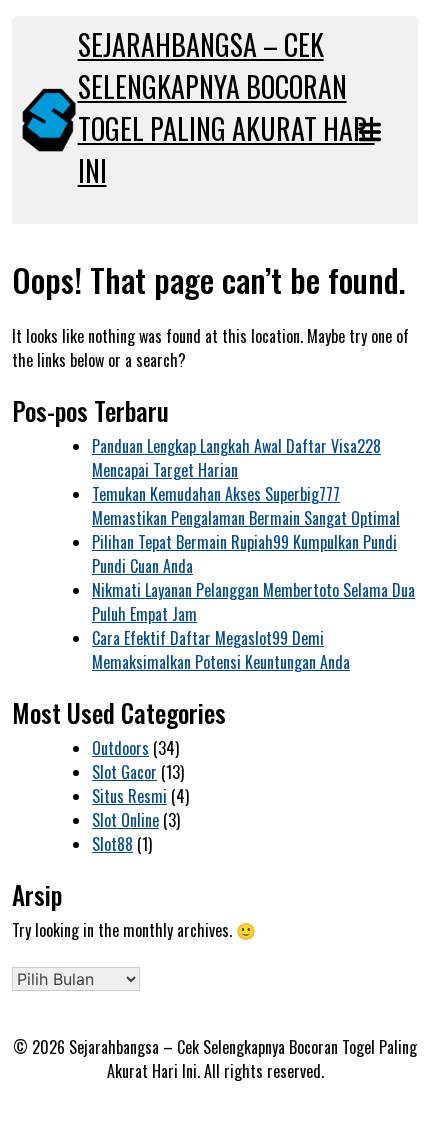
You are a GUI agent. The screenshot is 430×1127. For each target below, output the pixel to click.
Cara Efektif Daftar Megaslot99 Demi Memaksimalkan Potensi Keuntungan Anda (221, 650)
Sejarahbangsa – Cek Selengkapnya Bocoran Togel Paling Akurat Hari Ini (226, 107)
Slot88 (112, 844)
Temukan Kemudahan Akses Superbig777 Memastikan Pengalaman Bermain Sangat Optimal (246, 506)
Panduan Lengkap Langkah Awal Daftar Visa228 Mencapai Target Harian (236, 458)
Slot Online (125, 820)
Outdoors (120, 748)
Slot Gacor (124, 772)
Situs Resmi (129, 796)
